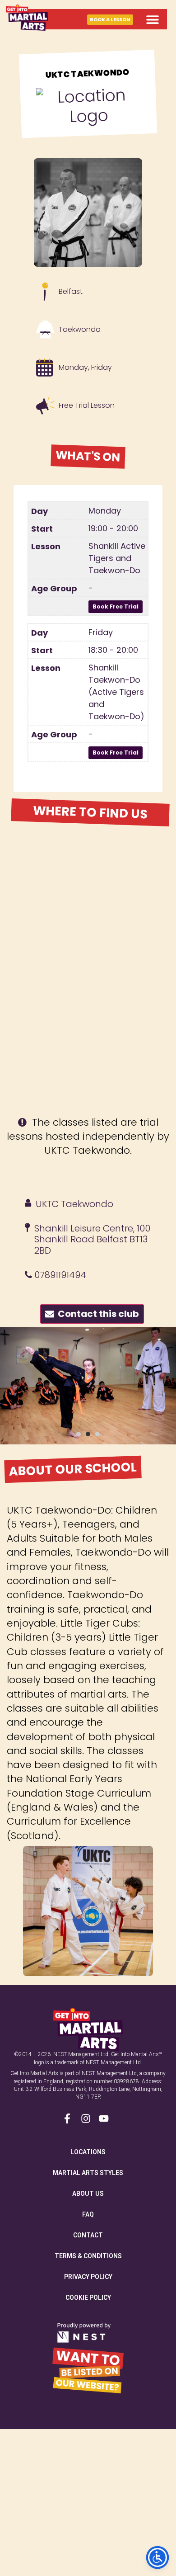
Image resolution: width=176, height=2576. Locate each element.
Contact (88, 2235)
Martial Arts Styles (88, 2173)
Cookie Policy (88, 2298)
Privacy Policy (88, 2277)
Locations (88, 2152)
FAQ (88, 2214)
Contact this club (97, 1314)
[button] (152, 19)
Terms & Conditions (88, 2256)
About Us (88, 2194)
